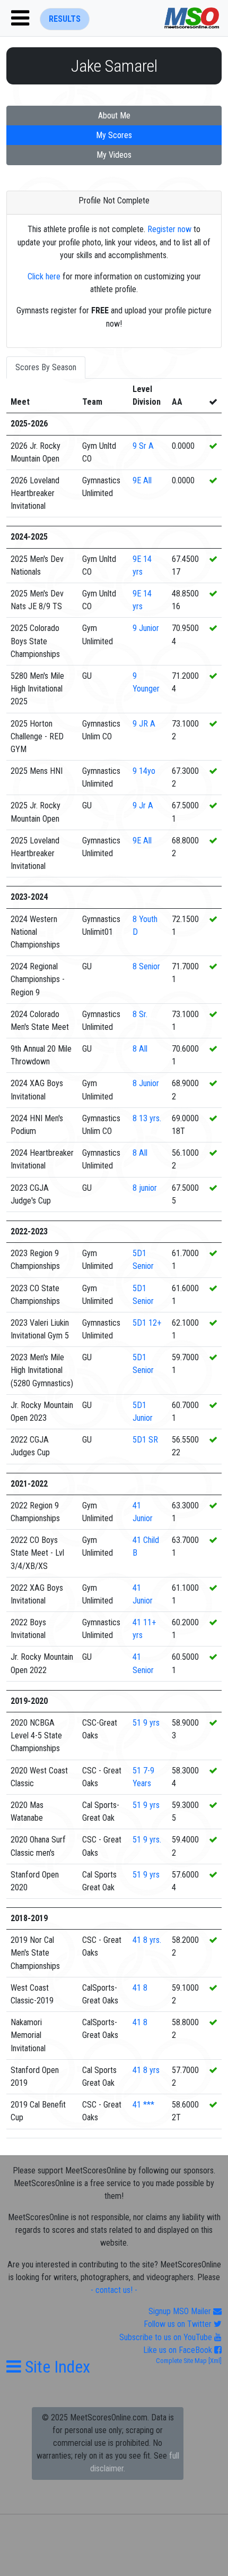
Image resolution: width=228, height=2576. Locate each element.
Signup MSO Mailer (181, 2311)
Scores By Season (46, 367)
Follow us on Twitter (179, 2324)
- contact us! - (114, 2290)
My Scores (114, 135)
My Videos (114, 155)
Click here (44, 276)
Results (65, 19)
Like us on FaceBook (179, 2350)
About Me (114, 116)
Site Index (56, 2367)
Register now (169, 229)
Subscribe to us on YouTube (167, 2337)
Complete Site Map (181, 2361)
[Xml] (214, 2361)
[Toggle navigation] (20, 18)
